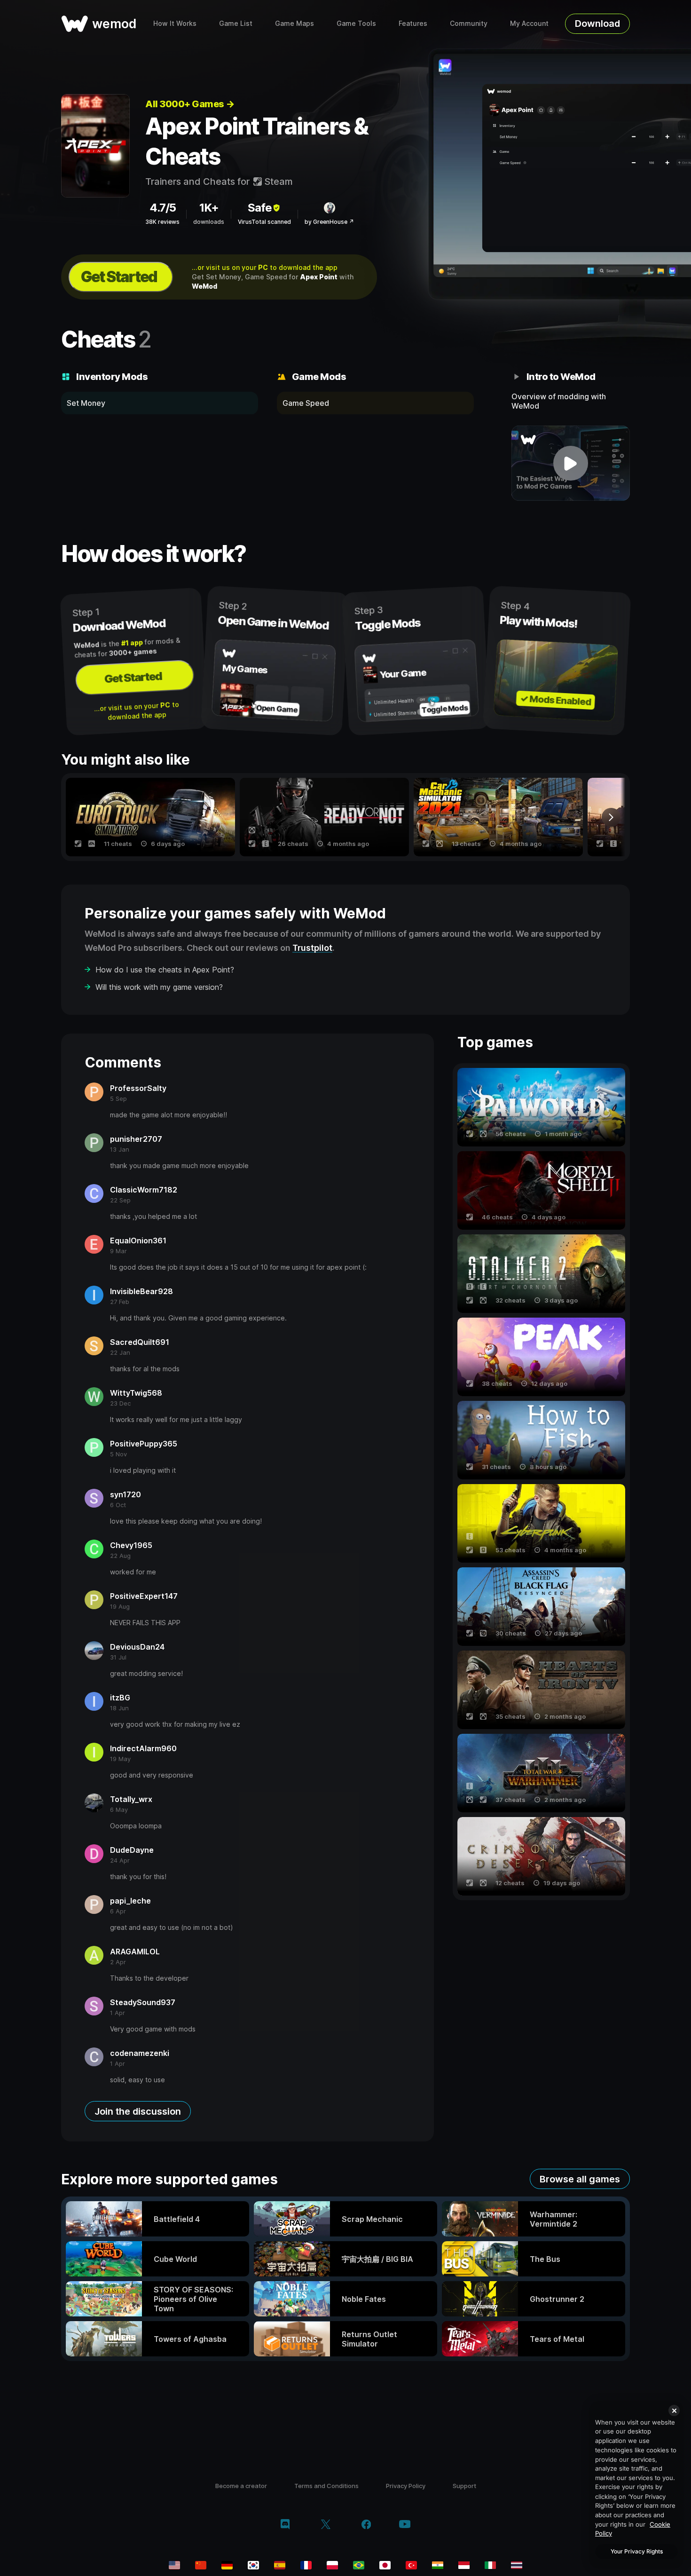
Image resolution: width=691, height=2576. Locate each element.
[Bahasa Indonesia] (464, 2565)
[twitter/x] (326, 2525)
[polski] (332, 2565)
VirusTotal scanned (264, 222)
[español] (280, 2565)
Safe (260, 208)
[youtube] (405, 2525)
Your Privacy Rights (637, 2551)
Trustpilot (312, 948)
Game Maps (294, 23)
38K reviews (162, 222)
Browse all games (580, 2179)
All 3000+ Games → (190, 104)
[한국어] (253, 2565)
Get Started (119, 277)
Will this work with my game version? (159, 987)
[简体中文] (201, 2565)
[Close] (674, 2410)
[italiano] (490, 2565)
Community (469, 23)
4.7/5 (163, 208)
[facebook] (366, 2525)
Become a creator (241, 2486)
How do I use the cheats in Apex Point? (165, 970)
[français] (306, 2565)
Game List (236, 23)
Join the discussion (138, 2111)
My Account (529, 23)
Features (413, 23)
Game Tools (356, 23)
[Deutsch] (227, 2565)
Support (464, 2486)
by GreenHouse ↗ (329, 222)
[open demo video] (571, 463)
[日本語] (385, 2565)
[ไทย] (517, 2565)
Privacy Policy (406, 2486)
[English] (174, 2565)
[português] (359, 2565)
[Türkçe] (411, 2565)
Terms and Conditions (326, 2486)
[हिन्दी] (438, 2565)
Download (597, 24)
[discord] (285, 2525)
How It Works (175, 23)
